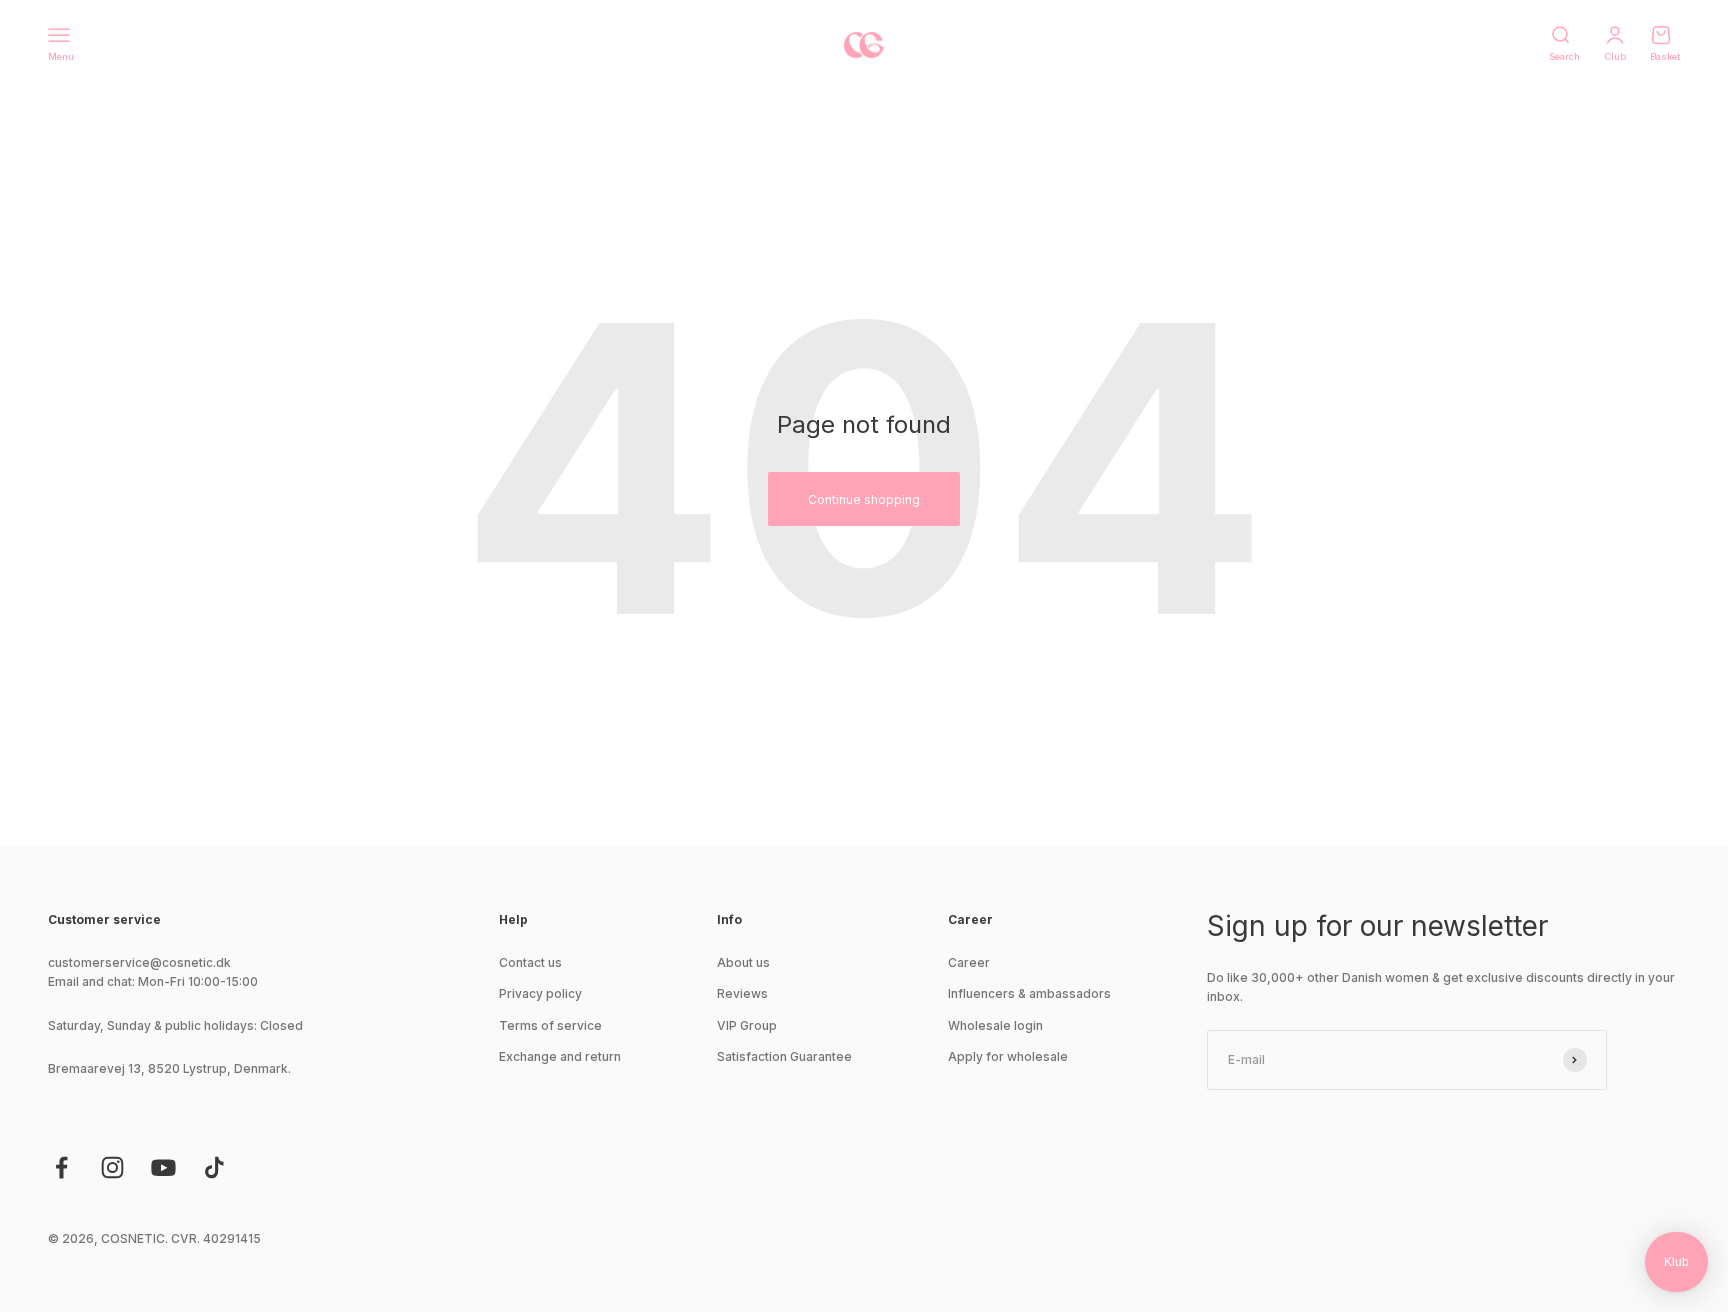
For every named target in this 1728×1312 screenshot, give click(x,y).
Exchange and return (560, 1056)
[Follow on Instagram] (112, 1167)
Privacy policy (540, 993)
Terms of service (550, 1025)
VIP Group (747, 1025)
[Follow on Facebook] (61, 1167)
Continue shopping (864, 499)
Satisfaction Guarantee (784, 1056)
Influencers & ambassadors (1029, 993)
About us (743, 962)
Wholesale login (995, 1025)
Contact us (530, 962)
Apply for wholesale (1008, 1056)
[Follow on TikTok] (214, 1167)
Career (969, 962)
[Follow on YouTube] (163, 1167)
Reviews (742, 993)
